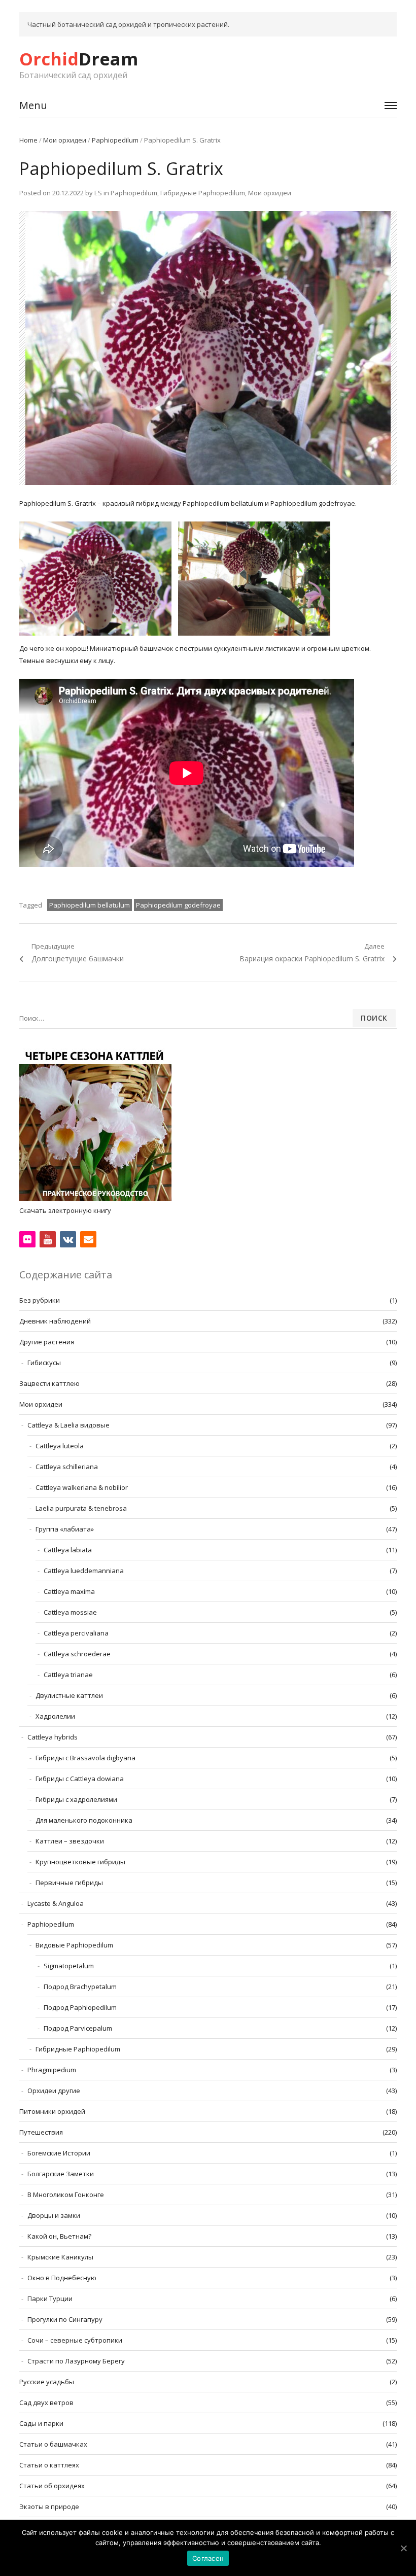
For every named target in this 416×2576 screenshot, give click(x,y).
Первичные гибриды (69, 1883)
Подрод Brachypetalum (80, 1987)
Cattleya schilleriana (67, 1467)
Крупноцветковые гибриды (80, 1862)
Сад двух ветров (46, 2403)
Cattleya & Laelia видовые (68, 1425)
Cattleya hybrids (53, 1737)
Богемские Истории (59, 2153)
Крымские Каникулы (60, 2257)
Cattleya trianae (68, 1675)
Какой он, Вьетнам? (59, 2236)
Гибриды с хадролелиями (76, 1799)
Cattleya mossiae (70, 1612)
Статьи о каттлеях (49, 2465)
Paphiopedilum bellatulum (90, 905)
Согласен (208, 2558)
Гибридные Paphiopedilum (203, 193)
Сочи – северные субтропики (75, 2340)
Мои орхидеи (65, 140)
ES (98, 193)
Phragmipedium (52, 2070)
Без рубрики (40, 1300)
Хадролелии (55, 1716)
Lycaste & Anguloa (56, 1903)
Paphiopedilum (115, 140)
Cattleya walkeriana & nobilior (82, 1487)
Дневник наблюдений (55, 1321)
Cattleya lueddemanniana (84, 1571)
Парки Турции (50, 2299)
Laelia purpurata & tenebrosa (81, 1508)
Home (28, 140)
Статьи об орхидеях (52, 2486)
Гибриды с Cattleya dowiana (80, 1779)
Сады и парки (41, 2423)
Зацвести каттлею (49, 1383)
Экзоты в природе (49, 2507)
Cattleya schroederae (77, 1654)
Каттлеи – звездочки (70, 1841)
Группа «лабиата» (65, 1529)
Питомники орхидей (52, 2111)
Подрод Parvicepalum (78, 2028)
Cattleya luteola (60, 1446)
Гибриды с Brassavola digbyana (85, 1758)
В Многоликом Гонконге (66, 2195)
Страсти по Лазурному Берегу (76, 2361)
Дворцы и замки (54, 2215)
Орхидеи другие (54, 2091)
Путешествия (41, 2132)
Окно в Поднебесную (62, 2278)
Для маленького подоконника (84, 1820)
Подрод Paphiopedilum (80, 2007)
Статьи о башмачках (53, 2444)
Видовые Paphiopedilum (74, 1945)
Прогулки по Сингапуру (65, 2319)
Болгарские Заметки (61, 2174)
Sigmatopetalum (69, 1966)
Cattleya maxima (69, 1591)
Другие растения (47, 1342)
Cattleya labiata (68, 1550)
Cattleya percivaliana (76, 1633)
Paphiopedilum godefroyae (178, 905)
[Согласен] (403, 2548)
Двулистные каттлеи (69, 1695)
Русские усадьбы (47, 2382)
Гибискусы (44, 1363)
